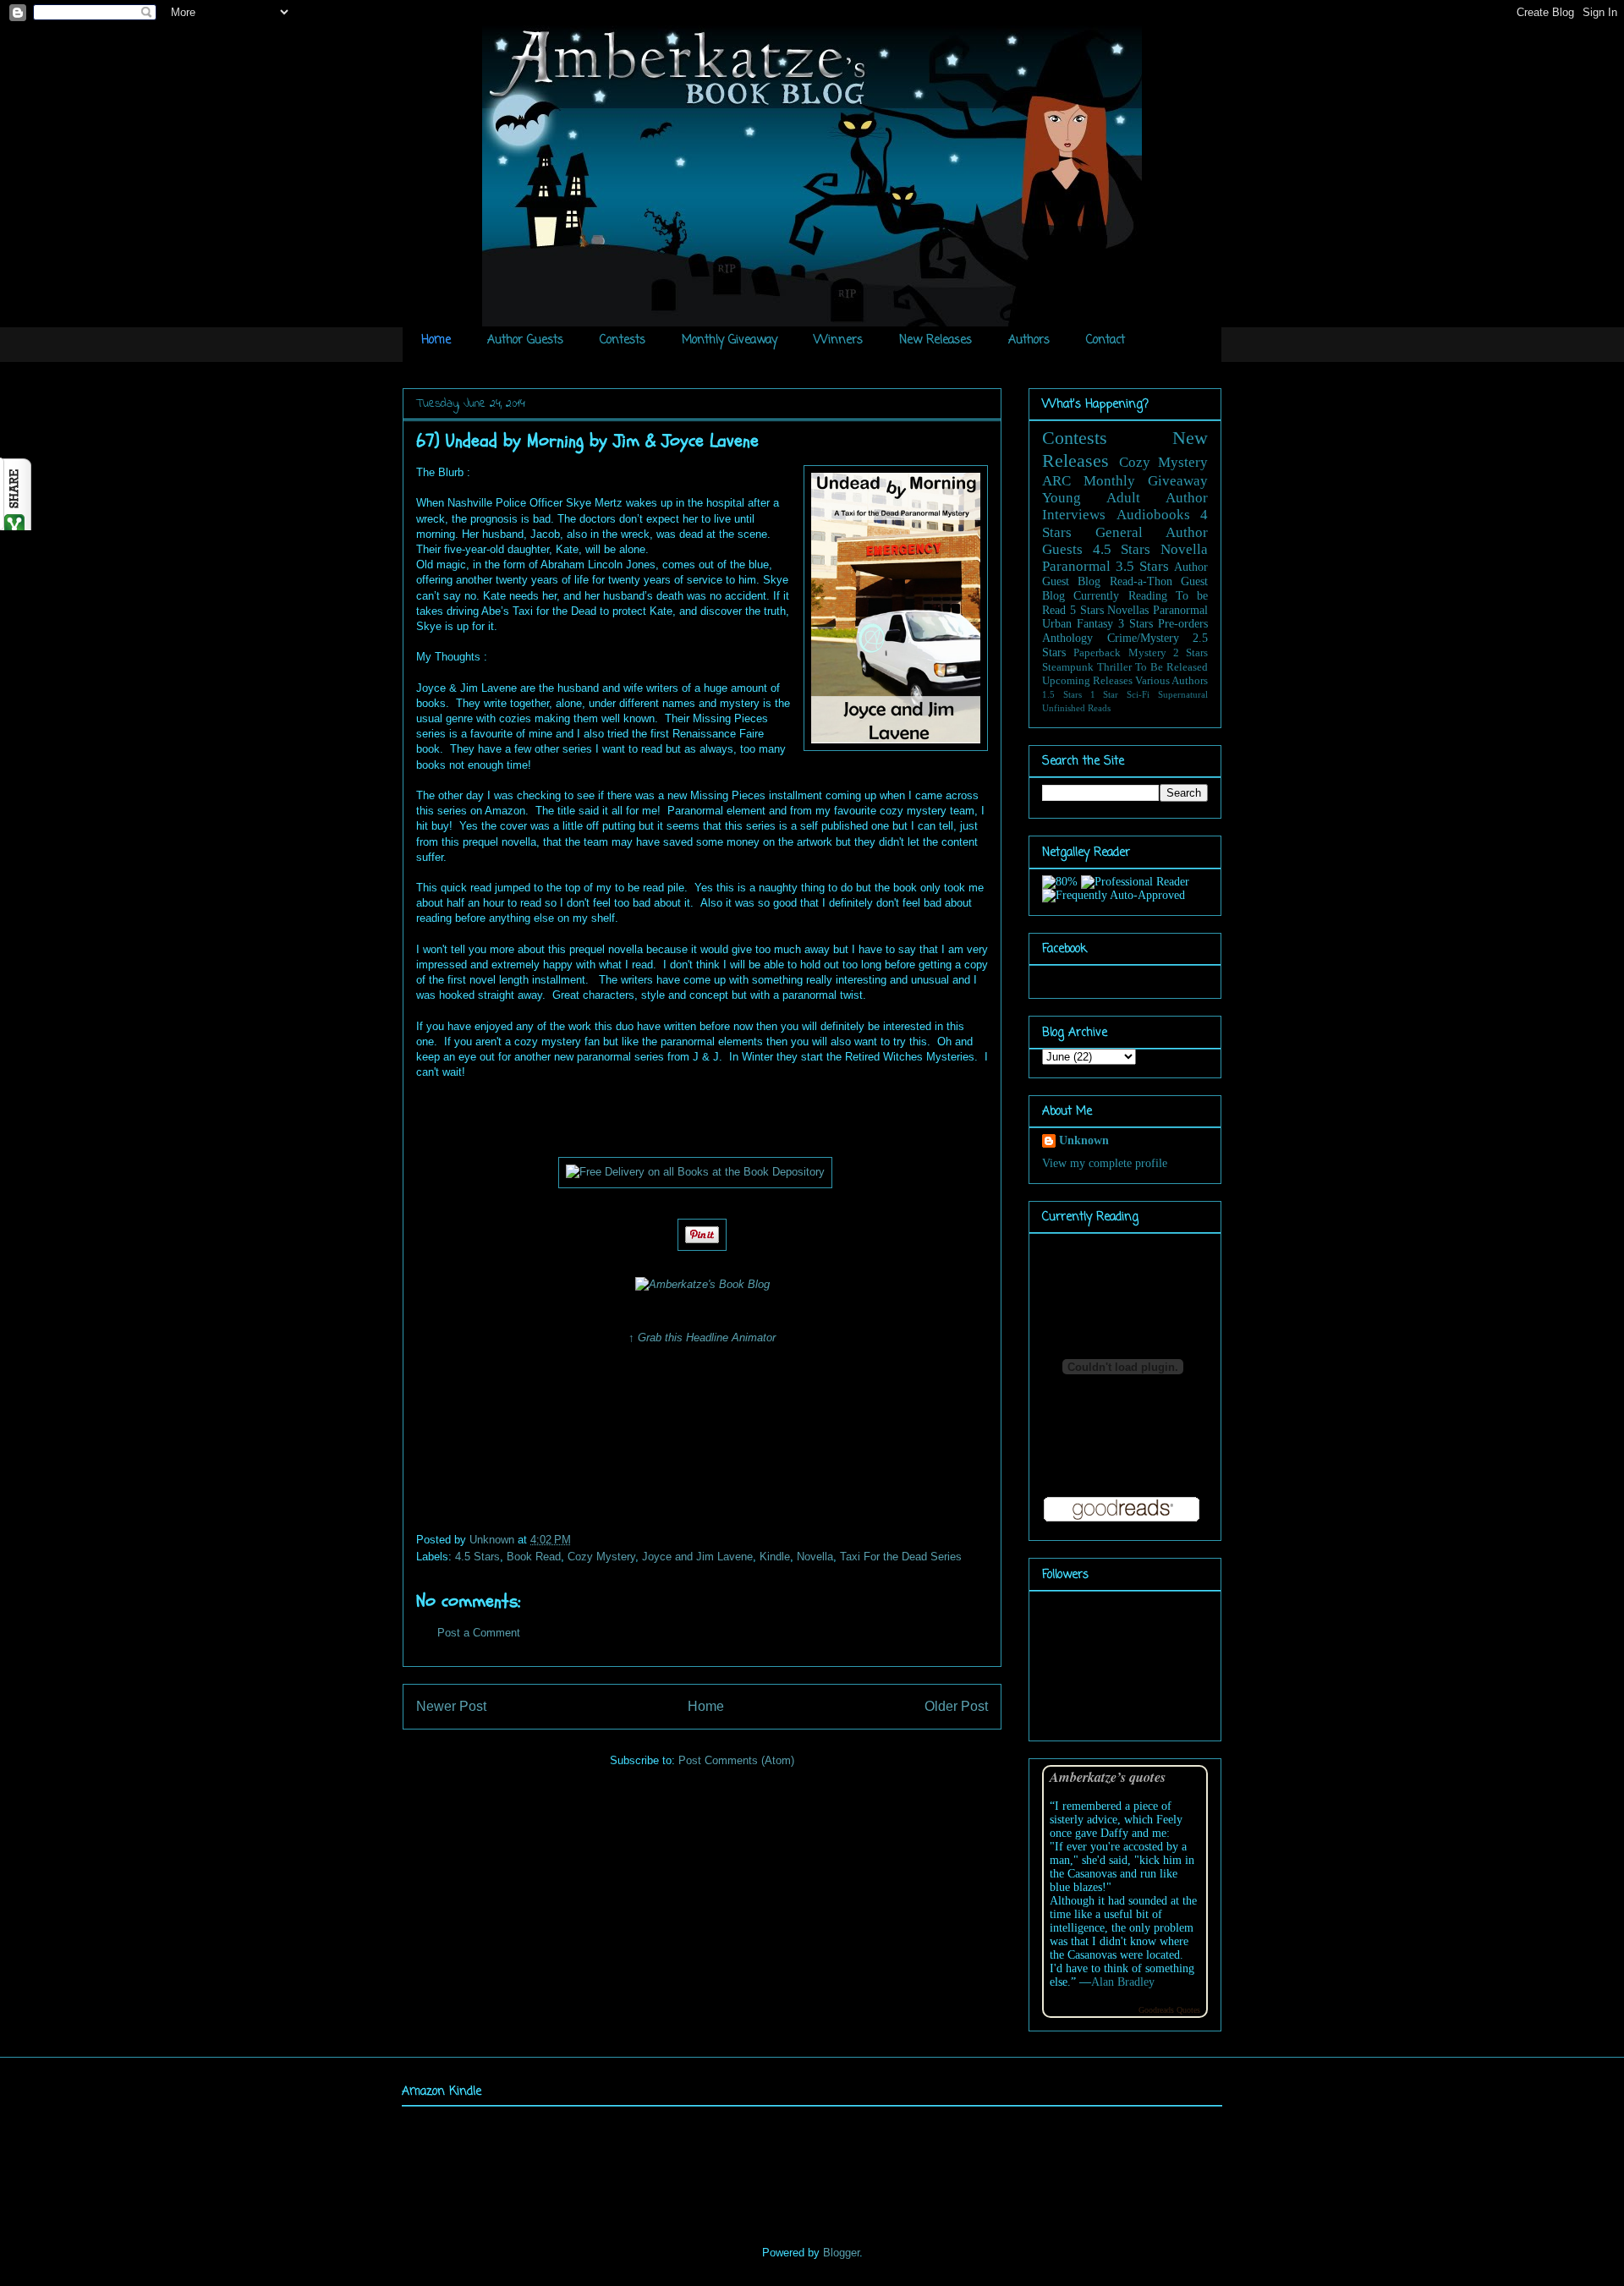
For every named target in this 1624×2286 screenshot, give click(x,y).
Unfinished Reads (1076, 708)
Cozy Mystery (601, 1557)
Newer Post (451, 1706)
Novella (815, 1557)
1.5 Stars (1062, 694)
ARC (1056, 481)
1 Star (1105, 694)
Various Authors (1171, 681)
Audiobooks (1153, 515)
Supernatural (1183, 694)
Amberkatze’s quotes (1108, 1776)
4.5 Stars (477, 1557)
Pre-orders (1183, 624)
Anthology (1067, 638)
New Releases (935, 340)
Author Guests (525, 340)
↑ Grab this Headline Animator (702, 1338)
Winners (838, 340)
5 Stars (1087, 610)
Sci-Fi (1138, 694)
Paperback (1097, 653)
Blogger (841, 2253)
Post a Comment (479, 1633)
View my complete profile (1105, 1163)
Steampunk (1068, 667)
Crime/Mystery (1143, 638)
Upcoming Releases (1087, 681)
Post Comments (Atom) (736, 1760)
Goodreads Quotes (1169, 2010)
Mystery (1147, 653)
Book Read (534, 1557)
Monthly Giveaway (730, 340)
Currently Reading (1120, 596)
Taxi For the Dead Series (901, 1557)
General (1119, 532)
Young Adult (1091, 498)
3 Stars (1136, 624)
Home (436, 340)
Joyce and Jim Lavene (697, 1557)
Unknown (494, 1540)
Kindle (775, 1557)
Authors (1029, 340)
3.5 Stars (1142, 566)
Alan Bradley (1123, 1982)
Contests (623, 340)
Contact (1106, 340)
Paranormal (1076, 566)
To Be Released (1171, 667)
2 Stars (1191, 653)
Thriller (1114, 667)
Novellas (1128, 610)
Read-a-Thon (1141, 581)
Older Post (956, 1706)
